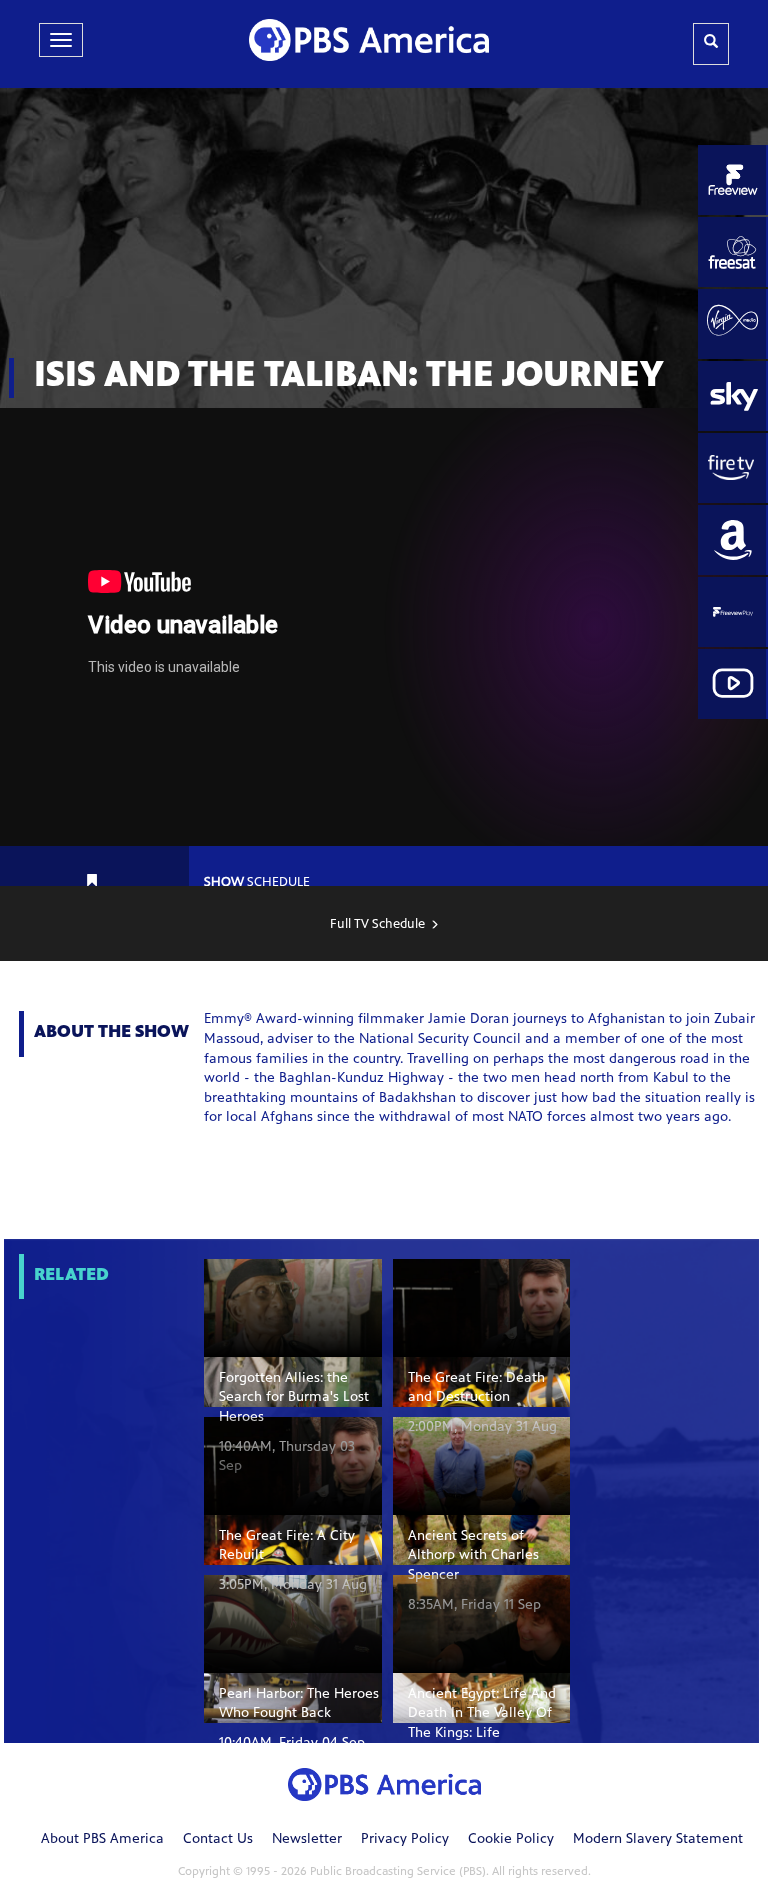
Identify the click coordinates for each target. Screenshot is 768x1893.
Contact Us (218, 1840)
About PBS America (102, 1840)
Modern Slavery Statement (658, 1840)
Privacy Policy (405, 1840)
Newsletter (307, 1840)
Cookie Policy (511, 1840)
